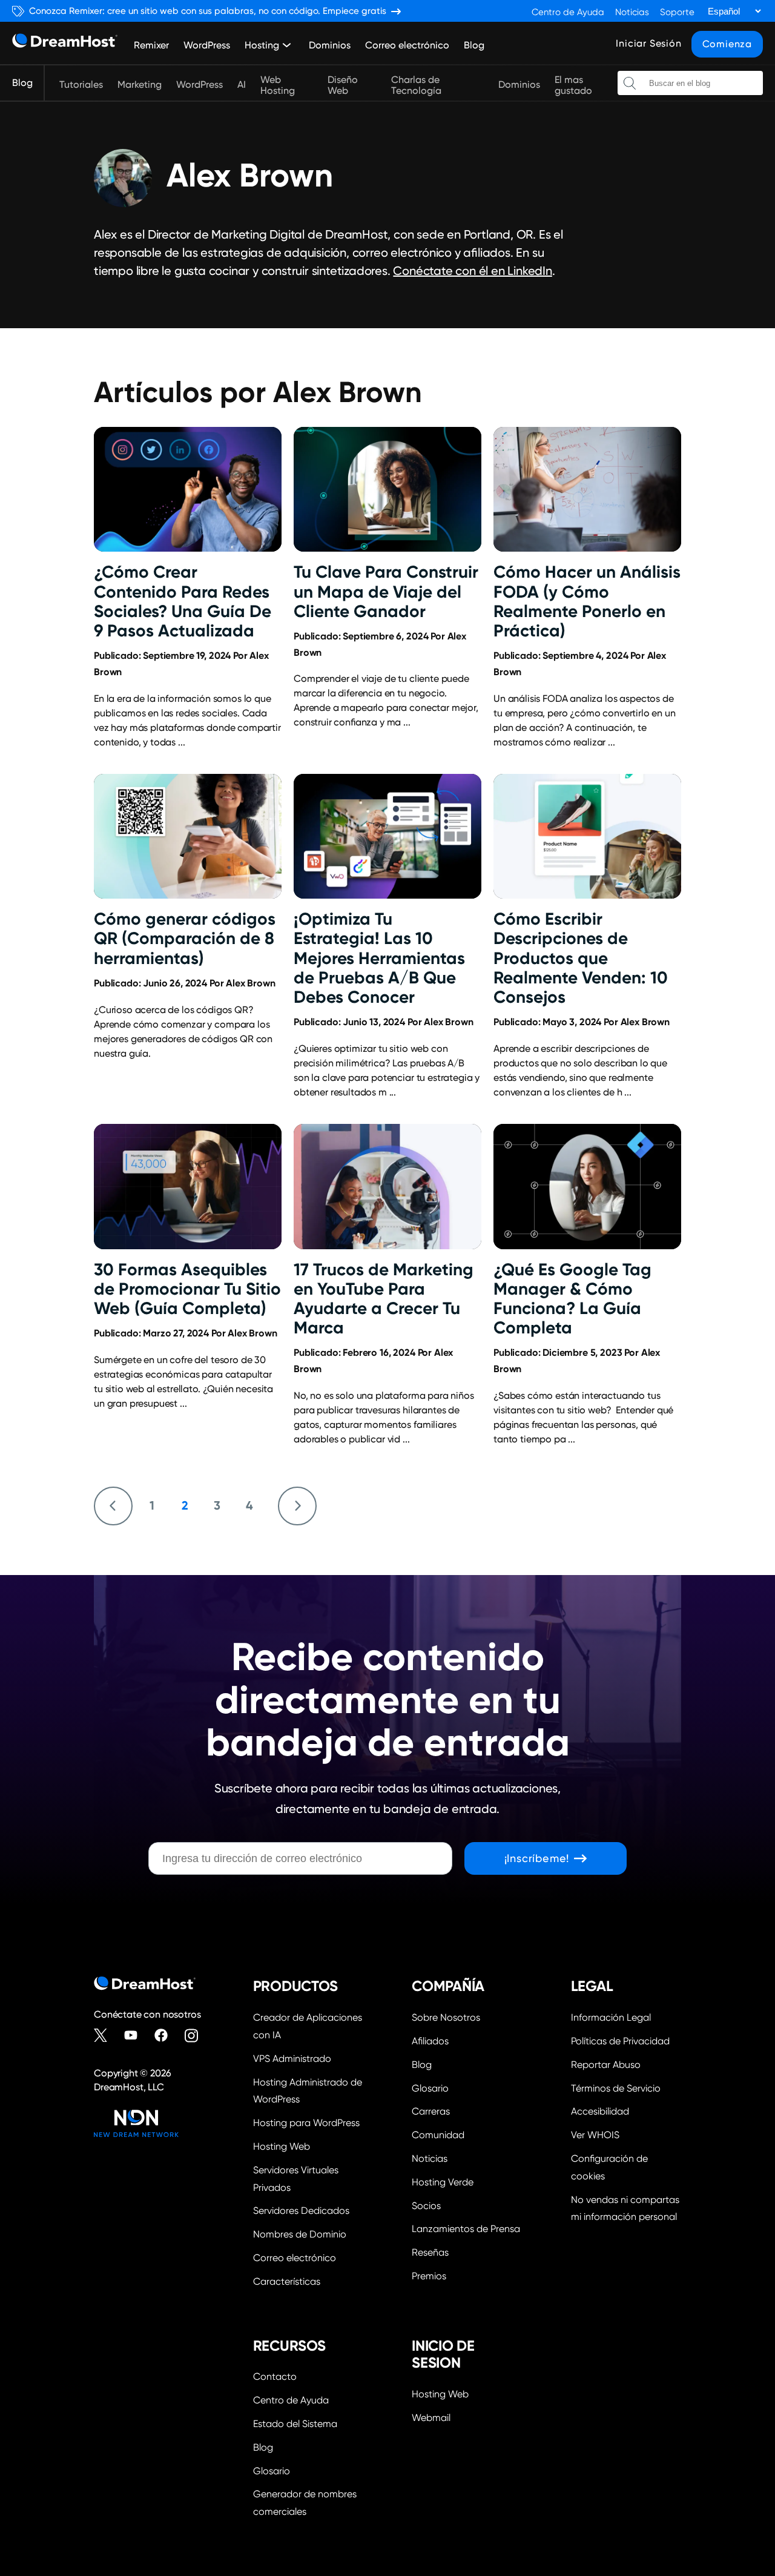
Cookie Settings (626, 2166)
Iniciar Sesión (648, 43)
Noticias (632, 12)
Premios (429, 2276)
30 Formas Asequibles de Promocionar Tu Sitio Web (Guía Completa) (187, 1289)
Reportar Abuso (606, 2065)
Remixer (151, 45)
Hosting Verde (443, 2182)
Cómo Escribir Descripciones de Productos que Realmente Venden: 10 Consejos (581, 958)
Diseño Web (343, 85)
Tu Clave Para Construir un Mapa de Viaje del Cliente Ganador (386, 591)
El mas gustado (573, 85)
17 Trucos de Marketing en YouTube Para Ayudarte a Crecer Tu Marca (384, 1299)
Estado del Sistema (295, 2424)
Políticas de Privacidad (620, 2041)
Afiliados (430, 2041)
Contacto (275, 2376)
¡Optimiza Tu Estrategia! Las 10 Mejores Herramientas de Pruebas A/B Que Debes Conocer (379, 958)
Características (287, 2281)
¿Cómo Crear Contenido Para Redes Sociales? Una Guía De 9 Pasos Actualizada (183, 601)
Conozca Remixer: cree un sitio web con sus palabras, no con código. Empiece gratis (208, 11)
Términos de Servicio (616, 2088)
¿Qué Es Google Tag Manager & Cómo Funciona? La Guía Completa (572, 1299)
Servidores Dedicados (301, 2211)
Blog (474, 45)
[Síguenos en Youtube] (136, 2035)
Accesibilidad (600, 2111)
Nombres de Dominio (300, 2234)
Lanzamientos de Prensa (466, 2229)
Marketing (140, 85)
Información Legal (611, 2017)
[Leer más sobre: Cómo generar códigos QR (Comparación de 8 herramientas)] (188, 837)
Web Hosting (278, 85)
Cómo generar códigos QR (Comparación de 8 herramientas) (185, 938)
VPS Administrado (292, 2059)
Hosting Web (282, 2146)
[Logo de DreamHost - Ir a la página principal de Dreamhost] (65, 43)
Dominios (330, 45)
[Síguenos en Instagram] (197, 2035)
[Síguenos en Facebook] (167, 2035)
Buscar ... (630, 83)
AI (242, 85)
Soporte (677, 12)
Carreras (431, 2111)
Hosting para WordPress (306, 2123)
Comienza (727, 44)
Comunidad (438, 2135)
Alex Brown (250, 983)
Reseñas (430, 2252)
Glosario (430, 2088)
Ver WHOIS (595, 2135)
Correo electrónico (407, 45)
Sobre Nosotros (446, 2017)
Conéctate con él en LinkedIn (472, 271)
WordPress (207, 45)
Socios (426, 2206)
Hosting (262, 45)
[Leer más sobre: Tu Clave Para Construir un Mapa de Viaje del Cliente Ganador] (387, 490)
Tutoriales (81, 85)
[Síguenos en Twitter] (106, 2035)
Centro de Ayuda (568, 12)
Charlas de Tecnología (416, 85)
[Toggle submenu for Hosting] (287, 45)
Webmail (431, 2418)
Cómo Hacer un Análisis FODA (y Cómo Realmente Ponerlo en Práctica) (587, 601)
